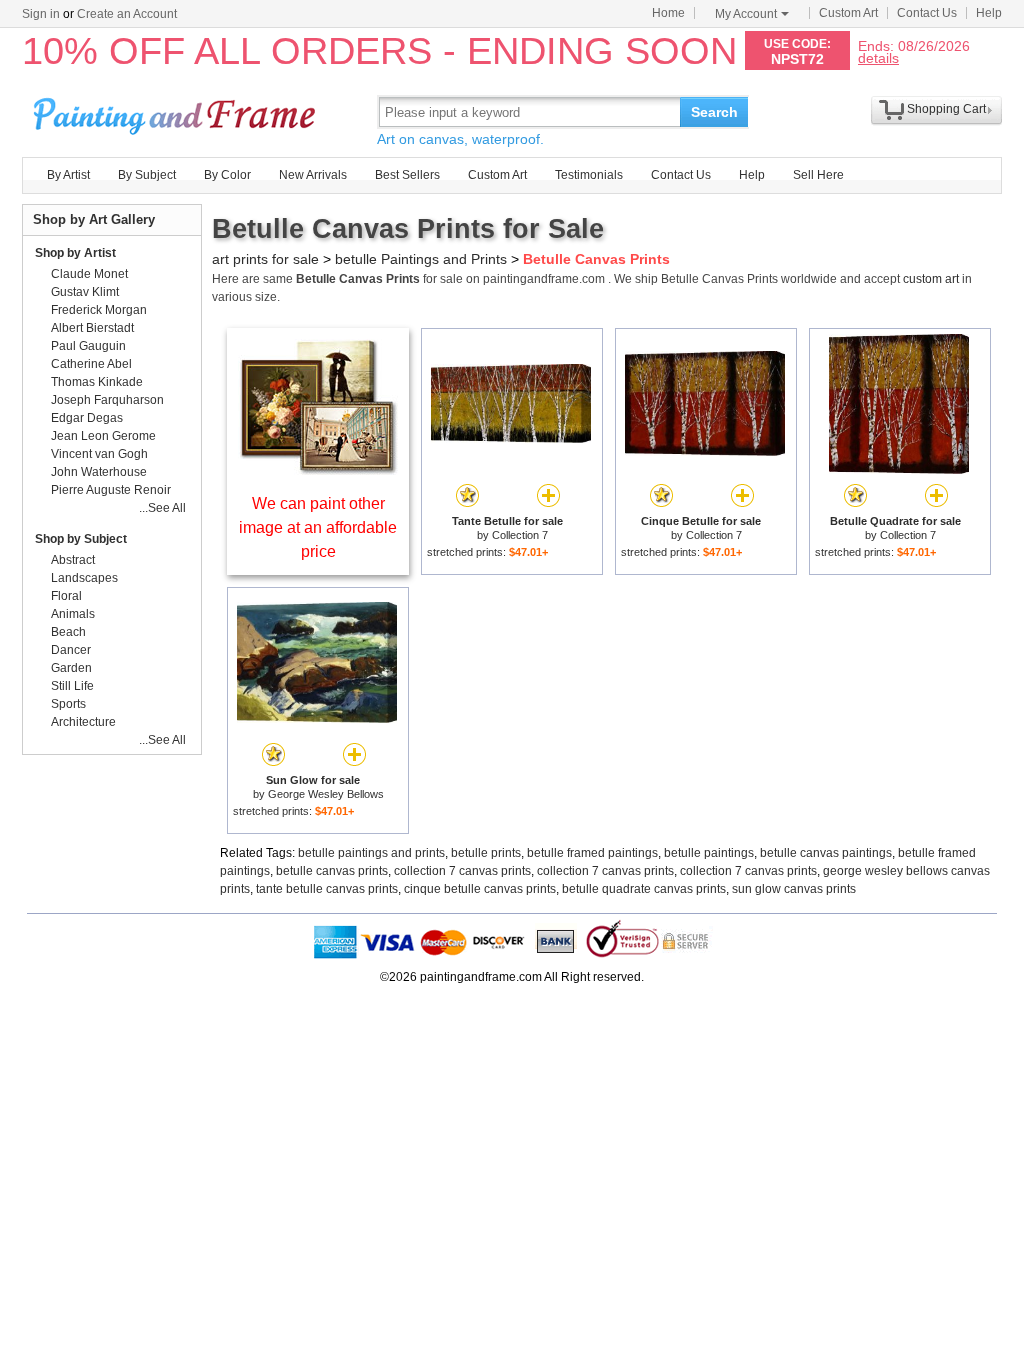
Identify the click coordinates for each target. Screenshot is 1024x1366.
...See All (162, 508)
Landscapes (84, 578)
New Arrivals (313, 175)
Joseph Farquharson (107, 400)
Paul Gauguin (88, 346)
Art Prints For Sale (177, 111)
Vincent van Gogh (99, 454)
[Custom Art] (318, 469)
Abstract (73, 560)
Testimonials (589, 175)
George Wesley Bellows (326, 794)
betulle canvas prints (332, 871)
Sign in (41, 14)
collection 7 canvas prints (462, 871)
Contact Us (927, 13)
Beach (68, 632)
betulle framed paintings (592, 853)
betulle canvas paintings (826, 853)
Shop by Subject (81, 539)
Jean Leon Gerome (103, 436)
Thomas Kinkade (97, 382)
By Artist (68, 175)
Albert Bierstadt (92, 328)
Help (989, 13)
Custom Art (848, 13)
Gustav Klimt (85, 292)
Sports (68, 704)
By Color (227, 175)
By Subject (147, 175)
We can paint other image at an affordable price (318, 527)
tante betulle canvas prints (327, 889)
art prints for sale (265, 259)
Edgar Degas (87, 418)
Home (668, 13)
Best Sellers (407, 175)
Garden (71, 668)
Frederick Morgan (99, 310)
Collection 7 (520, 535)
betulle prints (486, 853)
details (878, 57)
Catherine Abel (91, 364)
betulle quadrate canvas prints (644, 889)
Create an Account (127, 14)
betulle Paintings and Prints (421, 259)
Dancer (71, 650)
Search (714, 112)
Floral (66, 596)
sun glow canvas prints (794, 889)
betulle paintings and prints (371, 853)
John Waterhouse (99, 472)
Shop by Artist (75, 253)
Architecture (83, 722)
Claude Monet (89, 274)
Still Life (72, 686)
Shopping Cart (946, 109)
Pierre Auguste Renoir (111, 490)
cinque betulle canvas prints (480, 889)
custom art (931, 279)
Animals (73, 614)
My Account (746, 14)
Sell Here (818, 175)
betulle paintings (709, 853)
